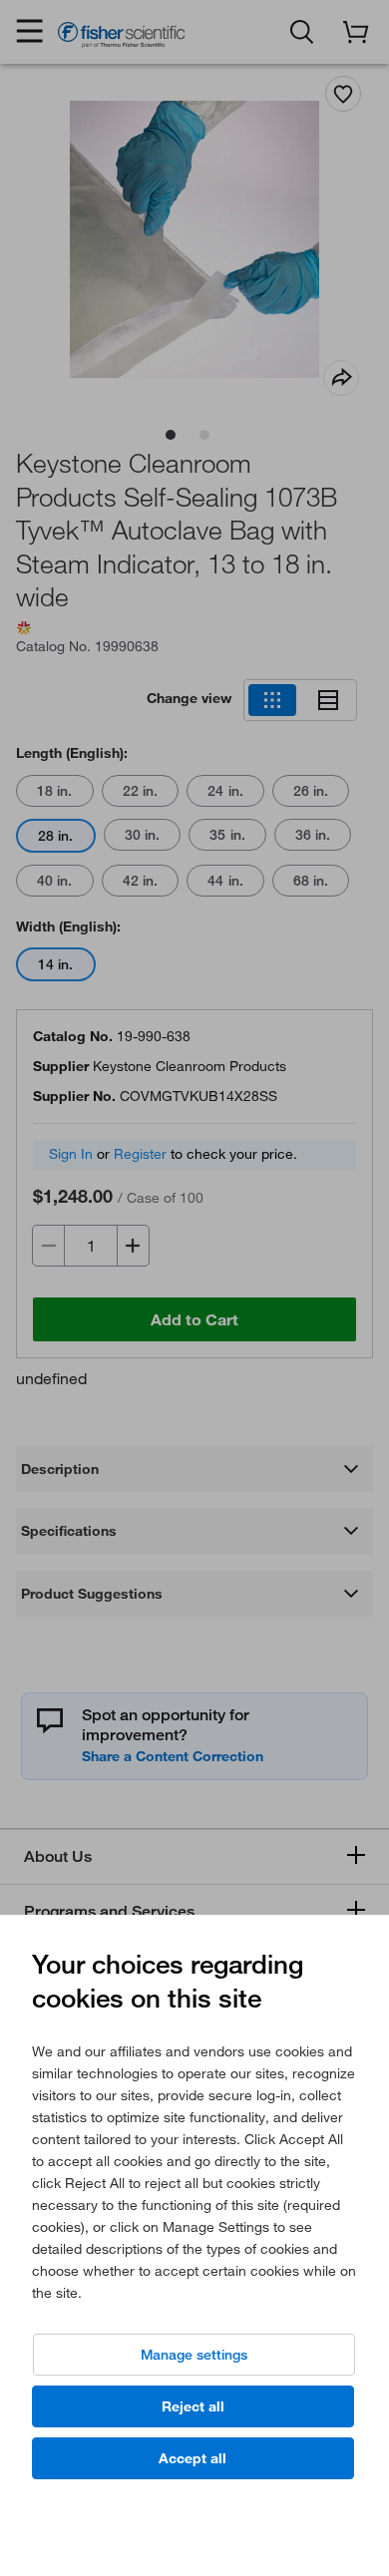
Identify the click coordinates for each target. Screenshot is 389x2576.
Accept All (193, 2458)
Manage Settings (194, 2355)
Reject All (193, 2406)
